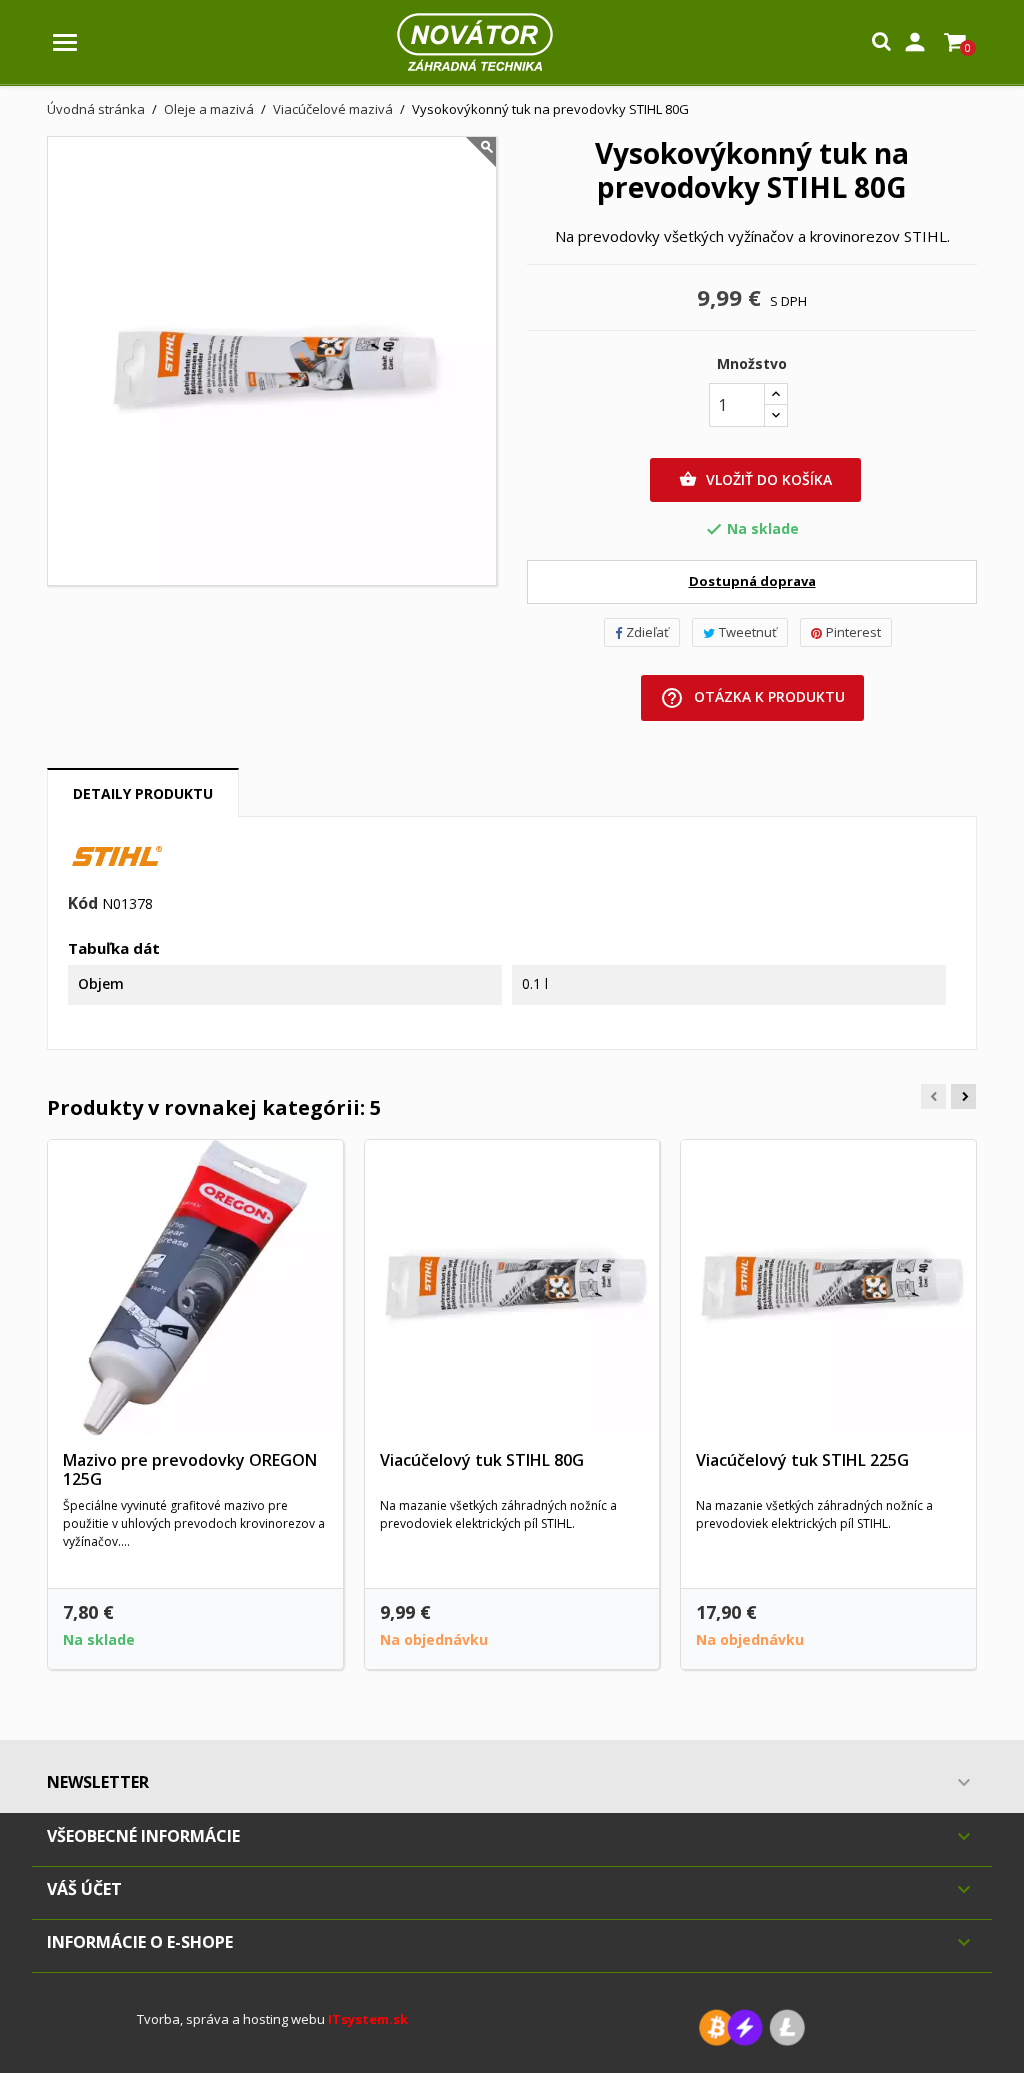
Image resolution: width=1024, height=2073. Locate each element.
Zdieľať (647, 632)
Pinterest (853, 632)
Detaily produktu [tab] (143, 793)
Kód (83, 904)
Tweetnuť (748, 632)
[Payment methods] (752, 2026)
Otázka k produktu (752, 698)
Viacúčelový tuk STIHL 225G (802, 1460)
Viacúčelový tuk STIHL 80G (482, 1460)
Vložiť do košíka (755, 479)
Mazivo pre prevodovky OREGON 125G (190, 1470)
